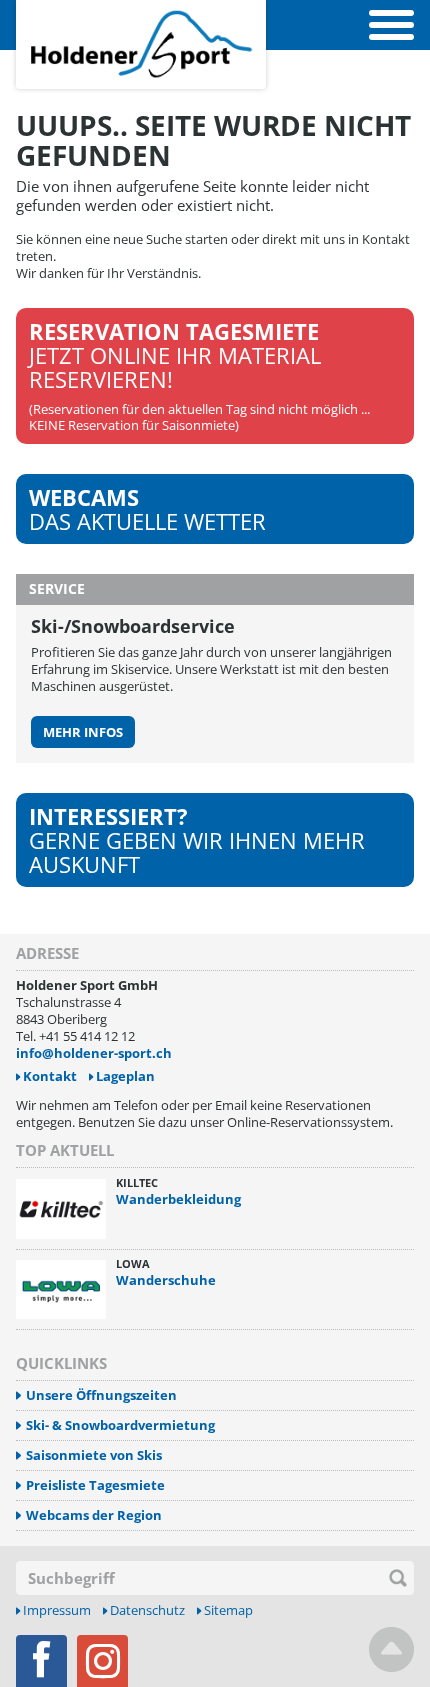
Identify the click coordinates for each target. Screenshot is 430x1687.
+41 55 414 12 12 (87, 1036)
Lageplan (125, 1076)
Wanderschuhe (166, 1280)
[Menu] (391, 25)
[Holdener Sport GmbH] (141, 11)
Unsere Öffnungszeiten (101, 1395)
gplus (102, 1661)
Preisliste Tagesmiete (95, 1485)
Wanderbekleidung (178, 1199)
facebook (41, 1661)
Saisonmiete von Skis (94, 1455)
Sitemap (228, 1610)
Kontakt (50, 1076)
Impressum (57, 1610)
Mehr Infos (83, 732)
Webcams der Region (94, 1515)
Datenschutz (147, 1610)
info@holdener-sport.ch (94, 1053)
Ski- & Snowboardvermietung (120, 1425)
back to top (391, 1649)
